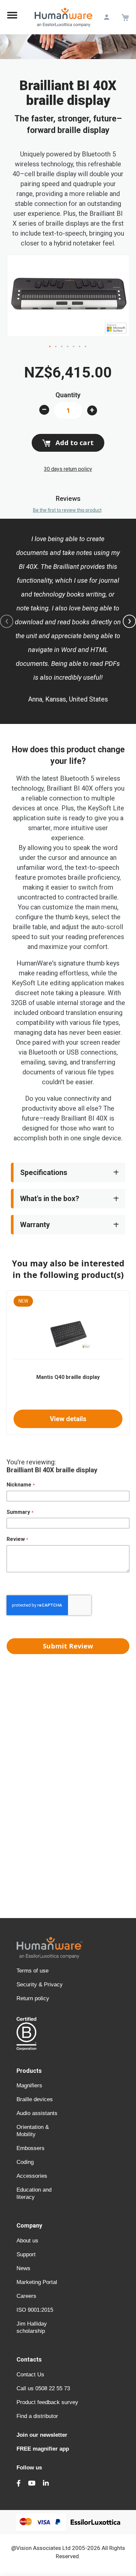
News (23, 2268)
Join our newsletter (42, 2435)
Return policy (33, 1998)
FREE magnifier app (43, 2449)
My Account (106, 17)
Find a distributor (37, 2416)
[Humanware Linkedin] (46, 2483)
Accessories (32, 2176)
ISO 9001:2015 (35, 2310)
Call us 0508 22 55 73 (43, 2388)
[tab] (68, 1173)
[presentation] (129, 621)
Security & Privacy (40, 1985)
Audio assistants (37, 2113)
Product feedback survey (47, 2402)
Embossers (31, 2148)
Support (26, 2254)
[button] (50, 347)
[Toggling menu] (12, 17)
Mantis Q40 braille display (68, 1377)
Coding (25, 2162)
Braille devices (35, 2099)
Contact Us (30, 2375)
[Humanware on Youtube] (32, 2483)
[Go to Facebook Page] (19, 2483)
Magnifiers (29, 2086)
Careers (26, 2296)
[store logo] (64, 17)
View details (68, 1419)
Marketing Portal (37, 2282)
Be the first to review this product (67, 510)
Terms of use (33, 1971)
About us (27, 2241)
